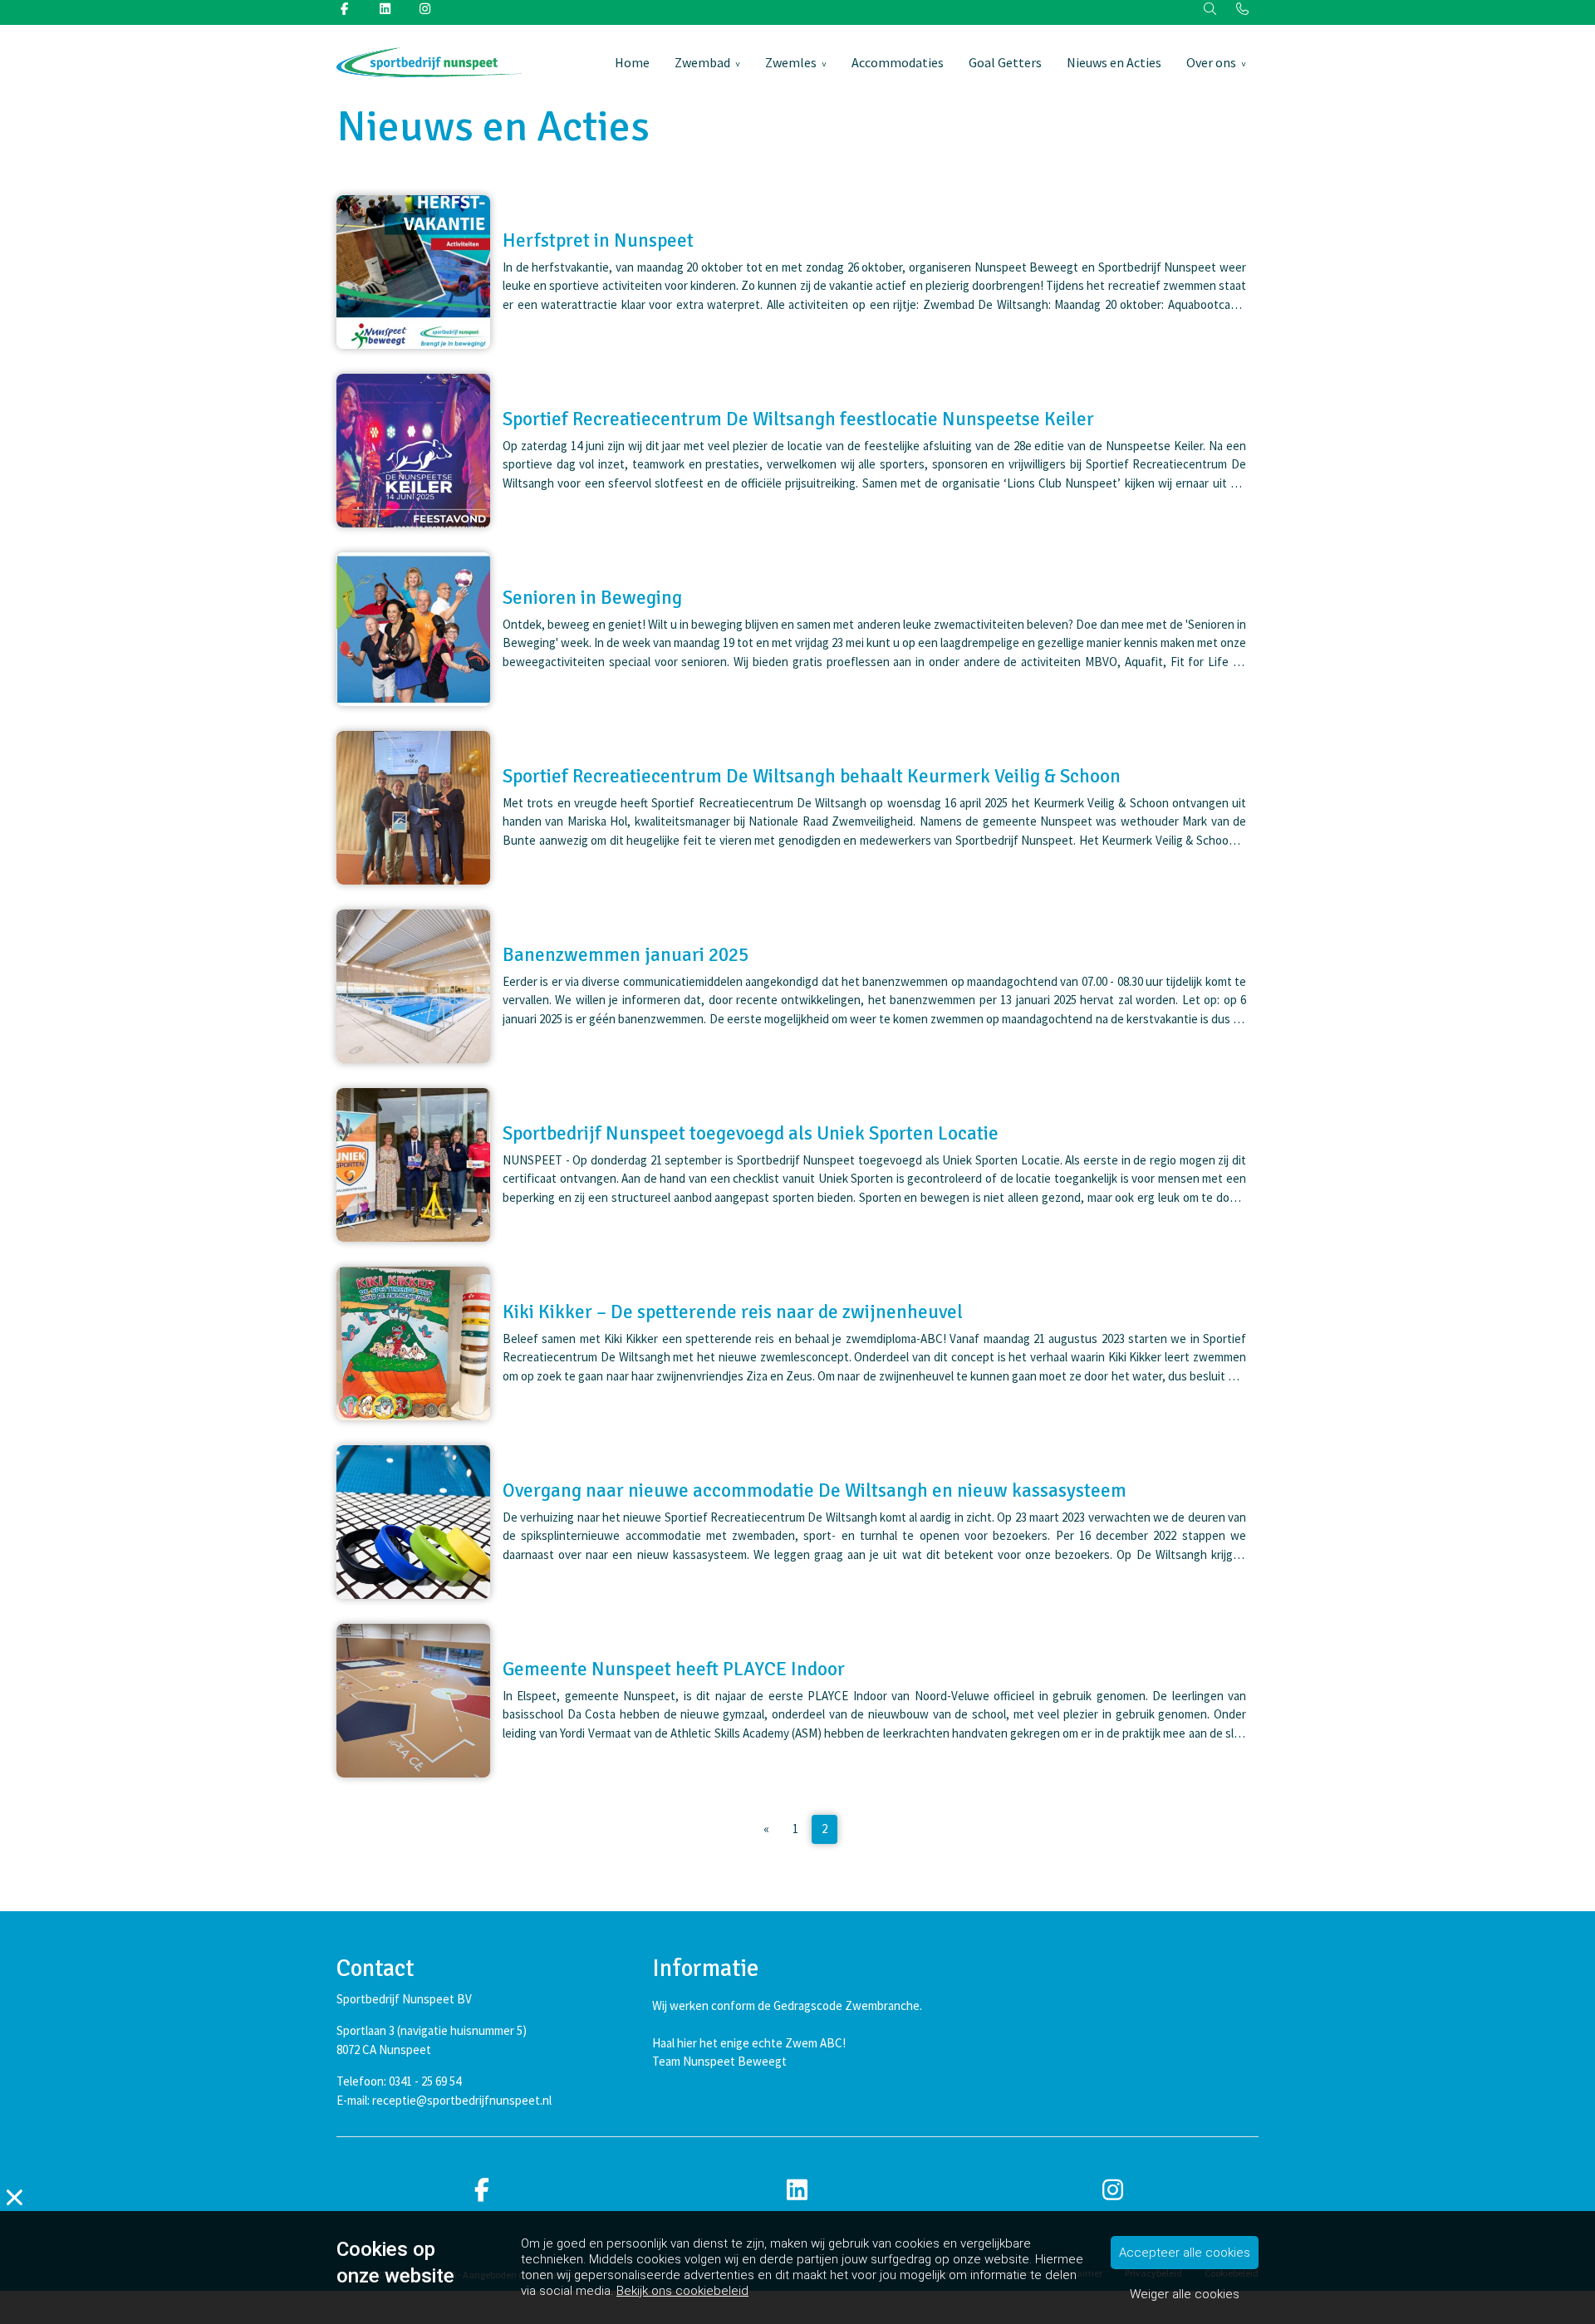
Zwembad (702, 62)
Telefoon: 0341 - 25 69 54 (399, 2081)
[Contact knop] (1242, 10)
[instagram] (1113, 2191)
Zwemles (791, 62)
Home (632, 62)
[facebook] (482, 2191)
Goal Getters (1005, 62)
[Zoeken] (1211, 10)
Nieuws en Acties (1114, 62)
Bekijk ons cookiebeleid (682, 2291)
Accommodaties (898, 62)
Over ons (1211, 62)
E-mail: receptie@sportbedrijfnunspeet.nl (444, 2100)
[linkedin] (797, 2191)
